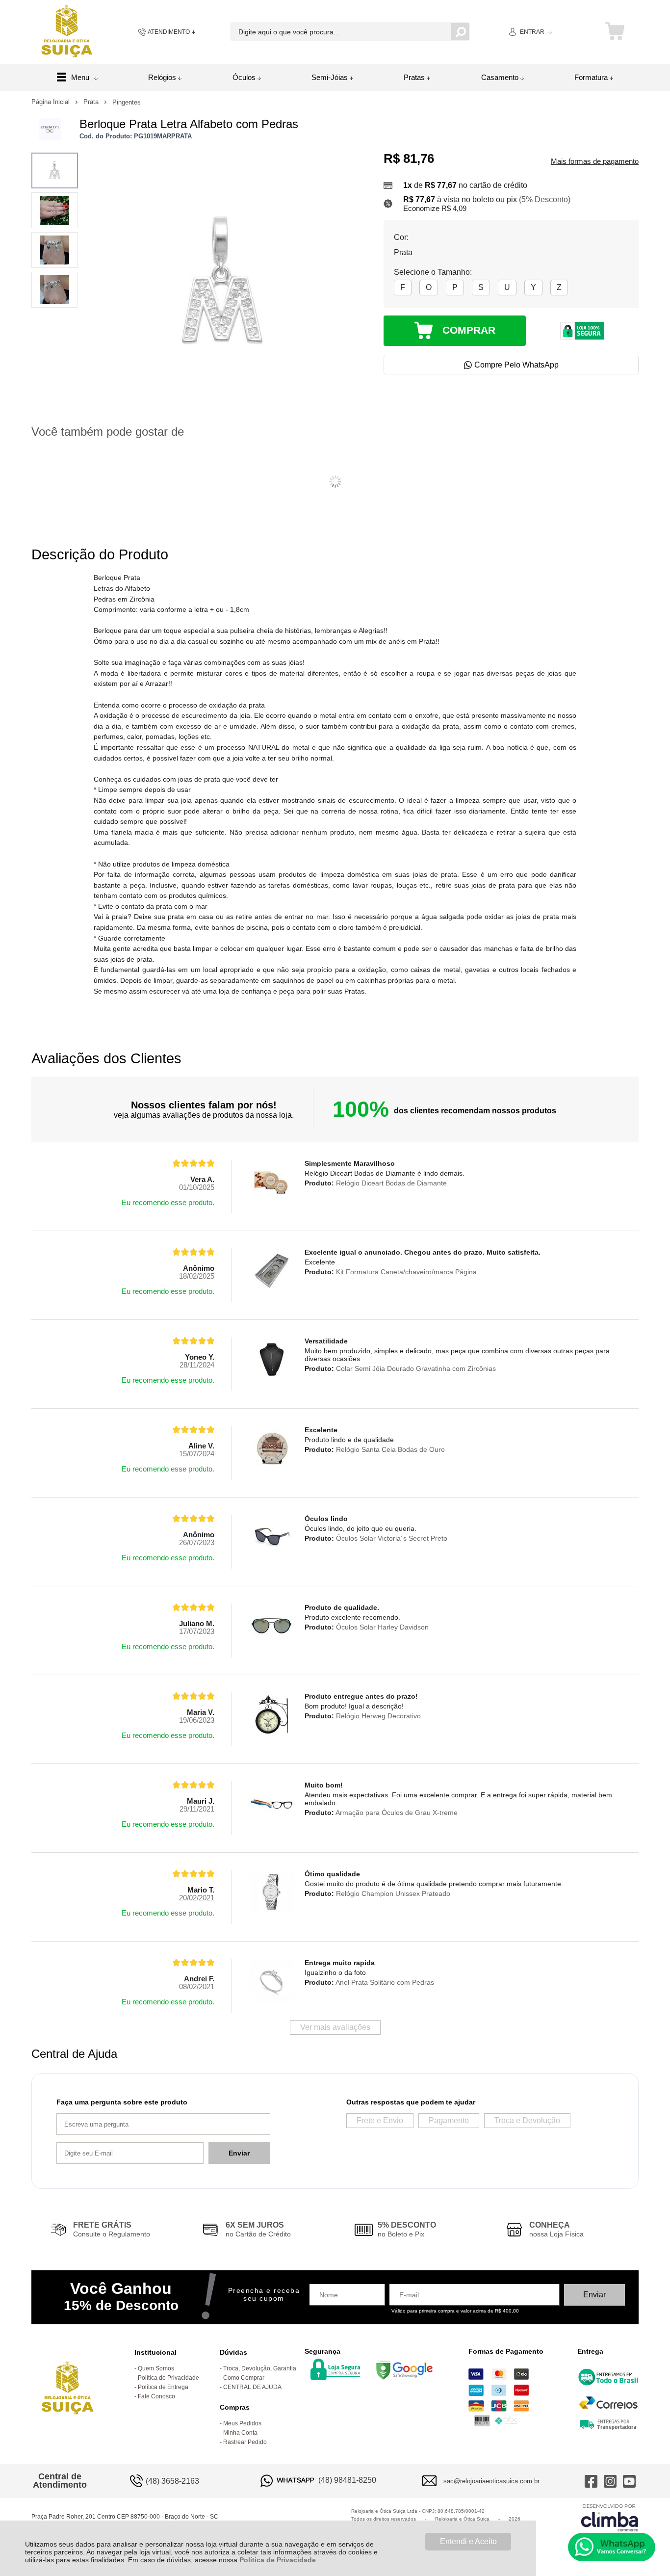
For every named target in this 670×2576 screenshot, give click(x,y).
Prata (92, 102)
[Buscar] (460, 32)
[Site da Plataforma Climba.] (610, 2517)
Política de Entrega (163, 2387)
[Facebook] (591, 2481)
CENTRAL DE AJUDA (252, 2387)
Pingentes (127, 102)
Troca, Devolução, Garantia (260, 2368)
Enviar (239, 2153)
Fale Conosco (156, 2396)
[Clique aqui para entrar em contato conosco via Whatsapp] (612, 2547)
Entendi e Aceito (468, 2541)
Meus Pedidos (242, 2423)
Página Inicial (52, 102)
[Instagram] (610, 2481)
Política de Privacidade (278, 2560)
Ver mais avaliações (335, 2027)
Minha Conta (240, 2433)
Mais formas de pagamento (595, 161)
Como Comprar (244, 2378)
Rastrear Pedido (245, 2442)
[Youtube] (629, 2481)
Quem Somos (156, 2368)
